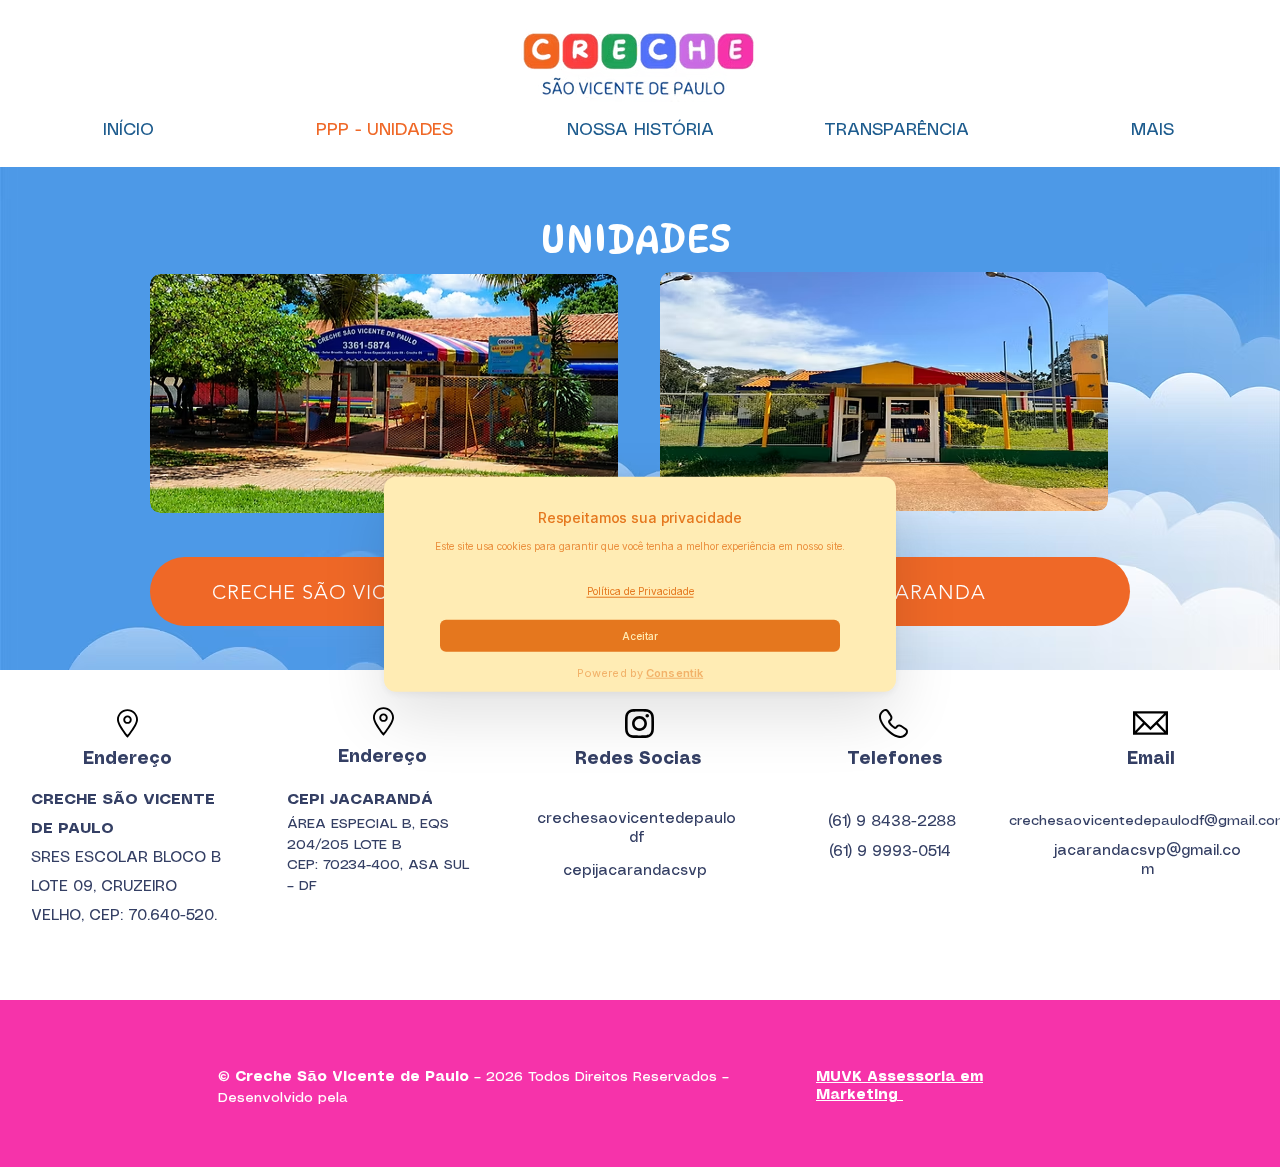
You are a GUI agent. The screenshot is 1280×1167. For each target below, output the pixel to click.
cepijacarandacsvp (635, 871)
